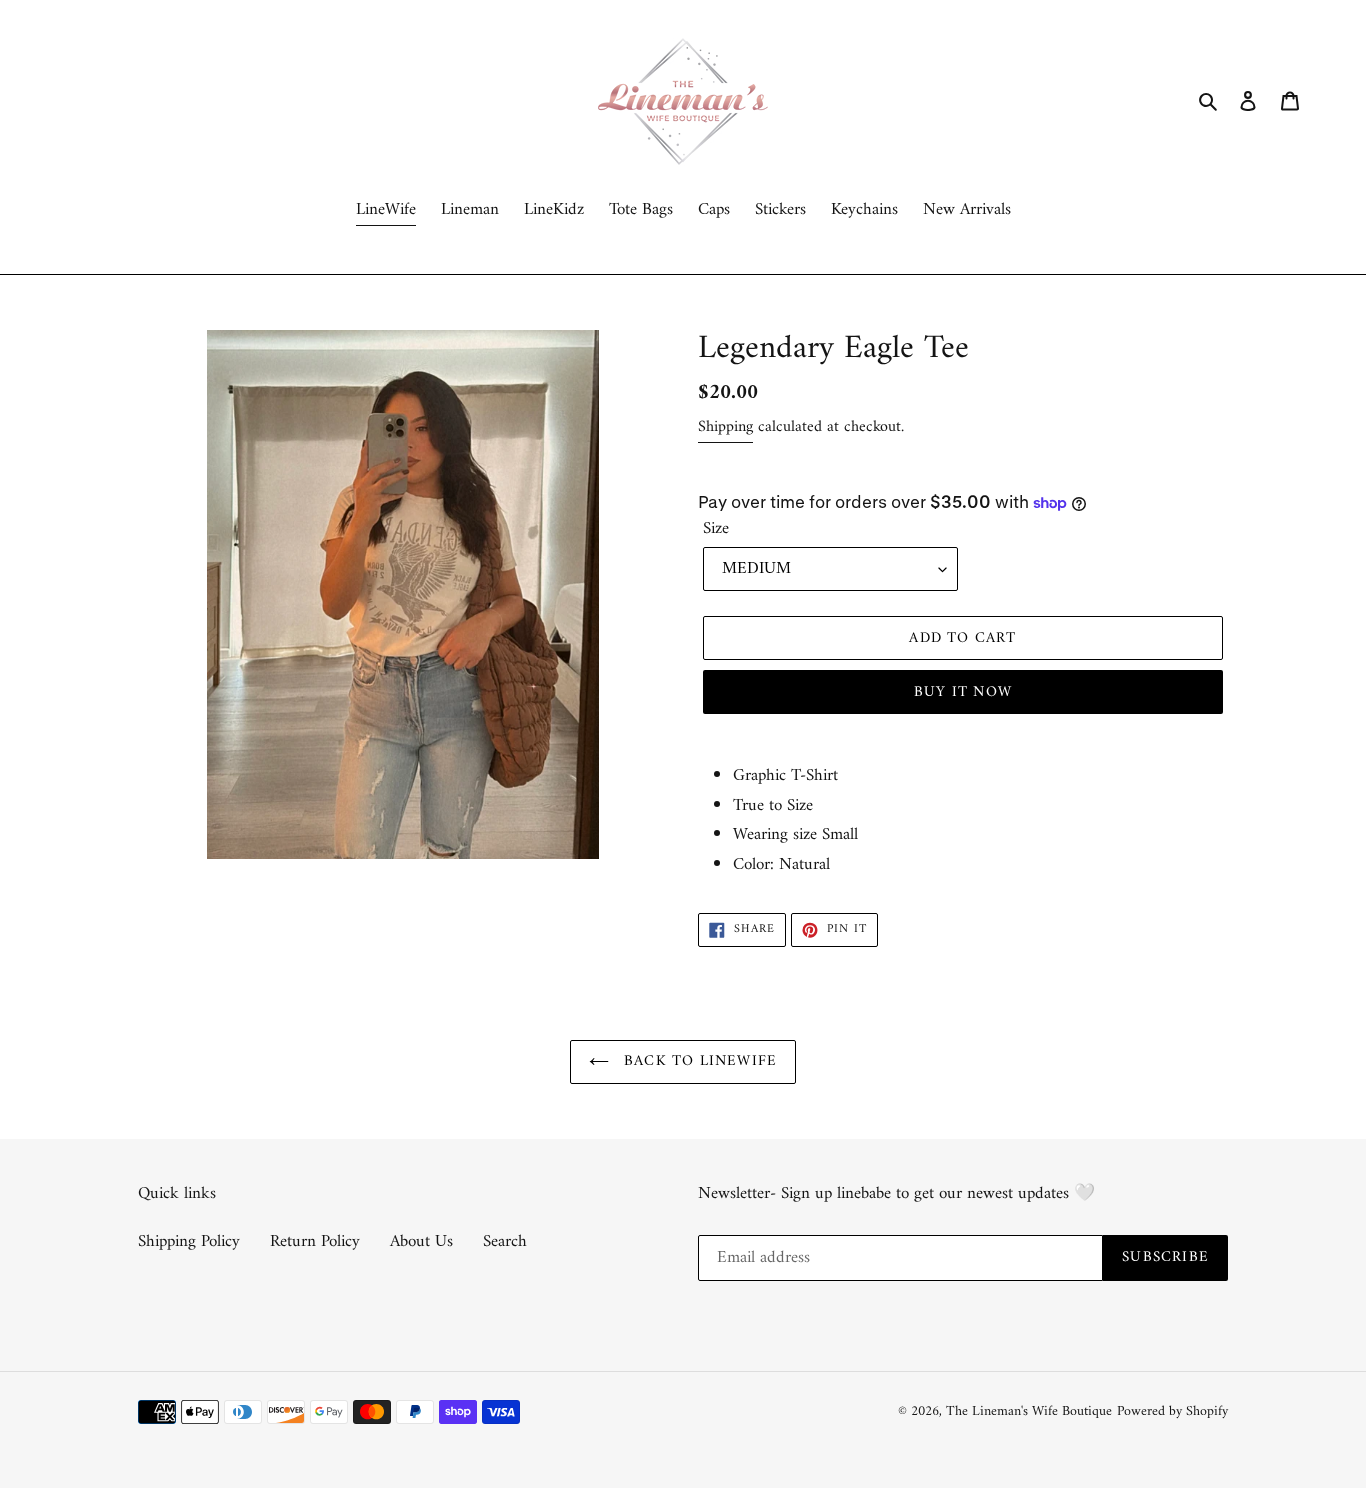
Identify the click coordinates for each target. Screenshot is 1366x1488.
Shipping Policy (189, 1242)
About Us (421, 1242)
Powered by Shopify (1172, 1411)
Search (505, 1242)
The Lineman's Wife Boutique (1029, 1411)
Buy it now (963, 692)
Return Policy (315, 1242)
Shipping (725, 427)
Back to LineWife (698, 1061)
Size (716, 530)
